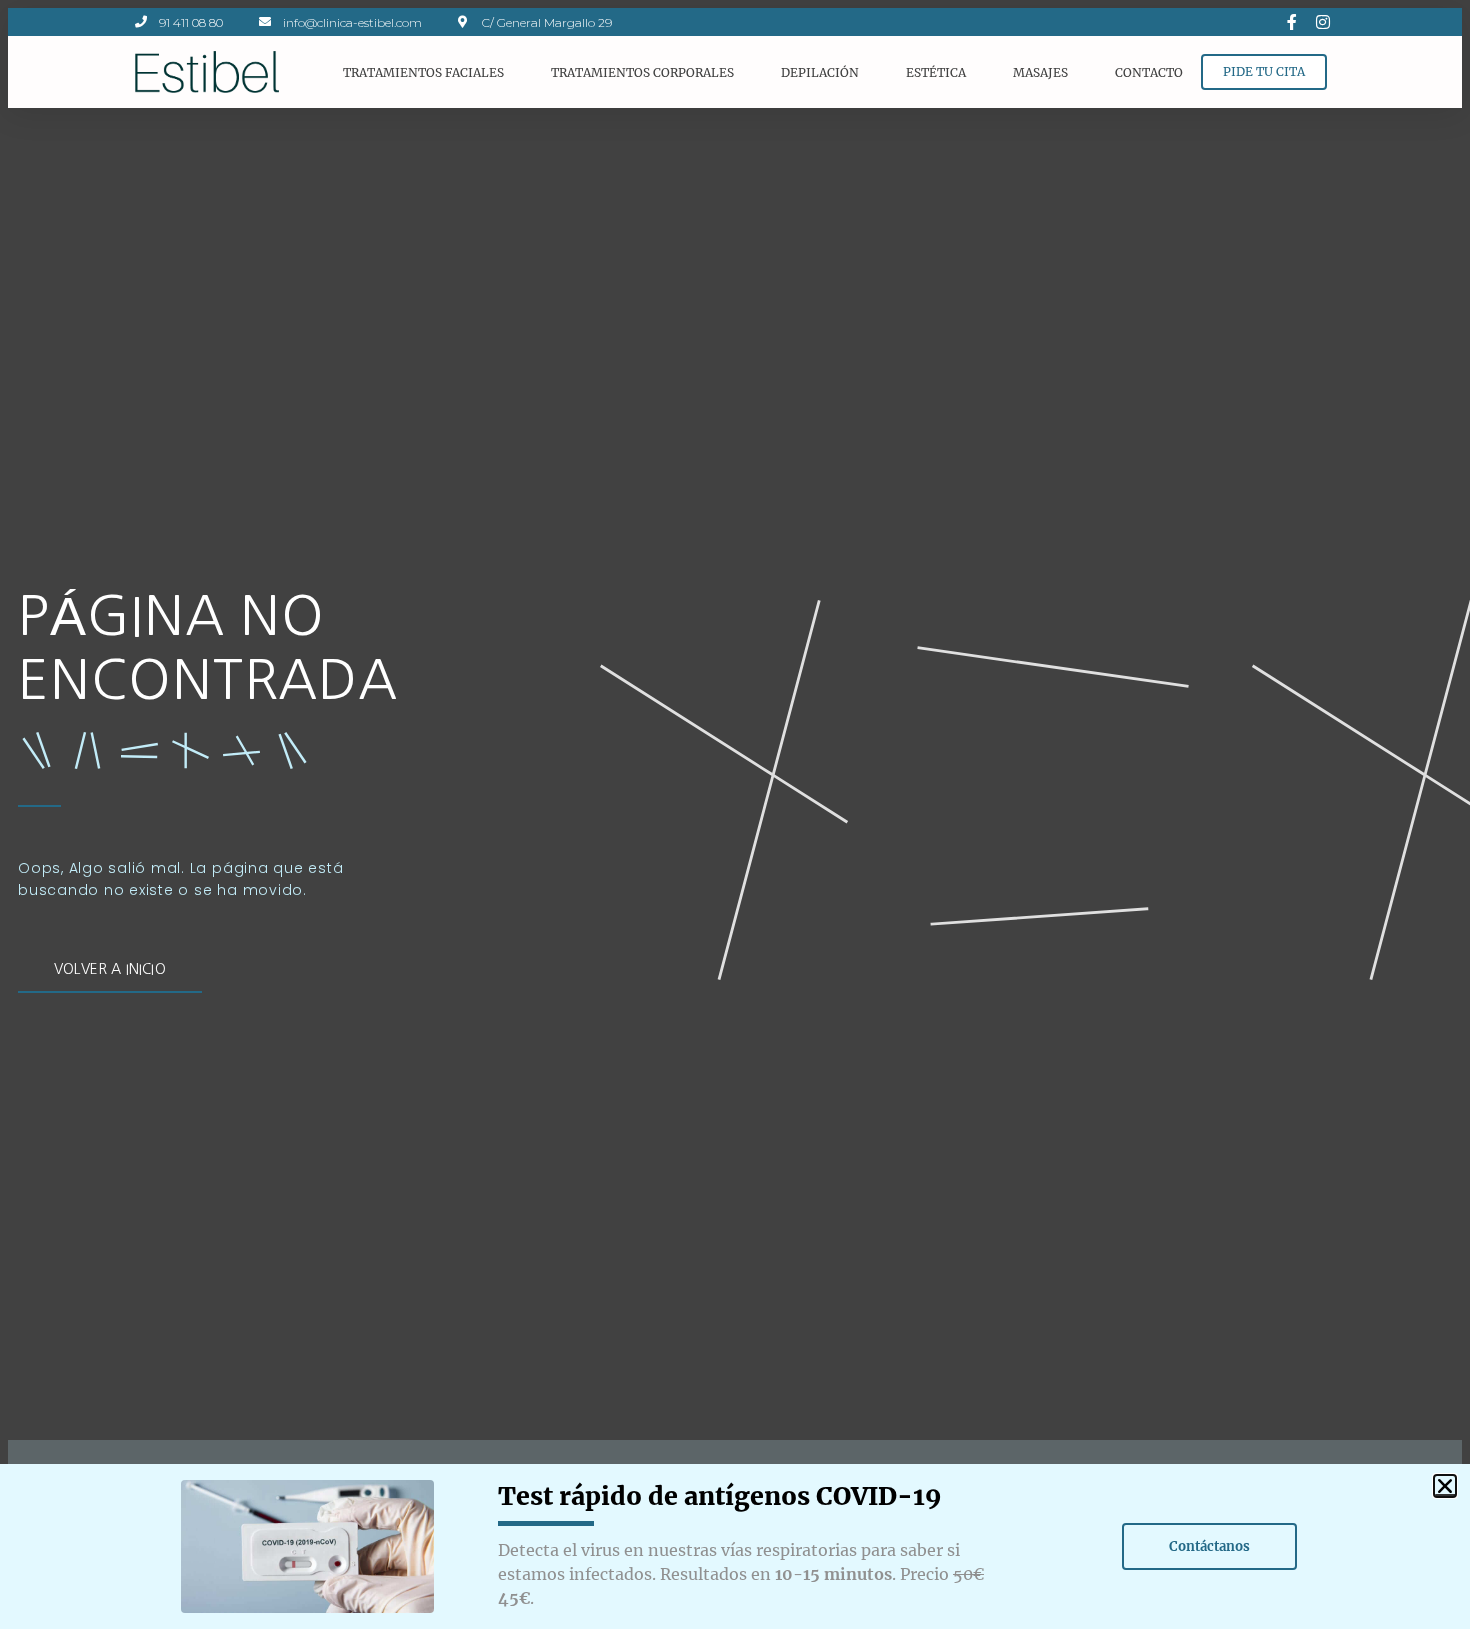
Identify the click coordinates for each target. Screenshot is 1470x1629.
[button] (1445, 1486)
